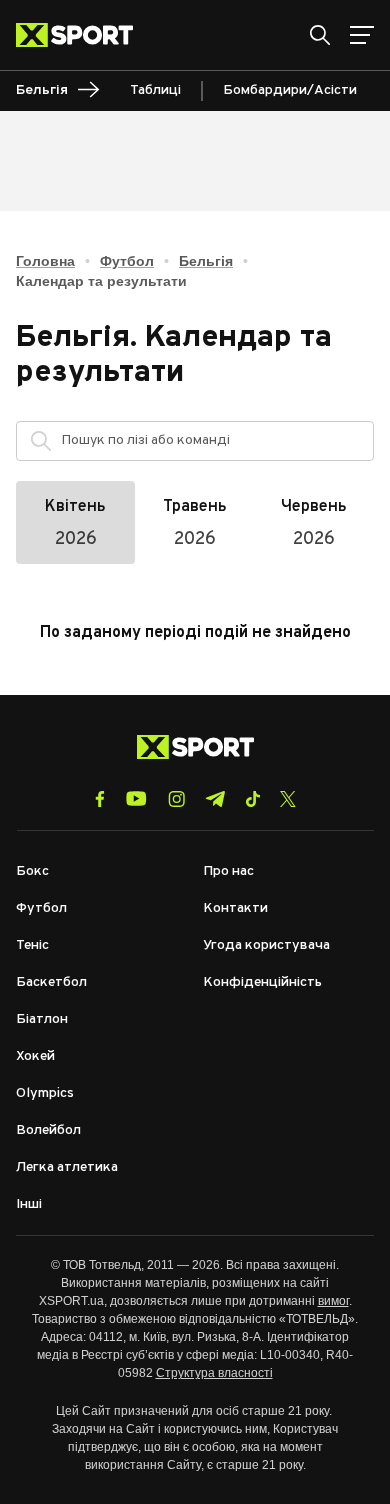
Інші (29, 1204)
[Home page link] (82, 35)
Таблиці (155, 90)
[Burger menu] (362, 35)
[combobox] (212, 441)
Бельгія (206, 261)
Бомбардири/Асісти (290, 90)
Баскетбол (51, 982)
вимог (333, 1301)
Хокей (35, 1056)
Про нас (228, 871)
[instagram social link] (176, 799)
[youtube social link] (136, 798)
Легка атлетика (67, 1167)
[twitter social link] (288, 799)
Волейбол (48, 1130)
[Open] (349, 446)
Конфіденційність (262, 982)
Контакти (235, 908)
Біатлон (42, 1019)
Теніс (32, 945)
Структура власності (214, 1373)
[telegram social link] (215, 799)
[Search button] (320, 35)
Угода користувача (266, 945)
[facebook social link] (100, 799)
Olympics (45, 1093)
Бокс (32, 871)
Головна (45, 261)
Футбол (127, 261)
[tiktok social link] (252, 799)
